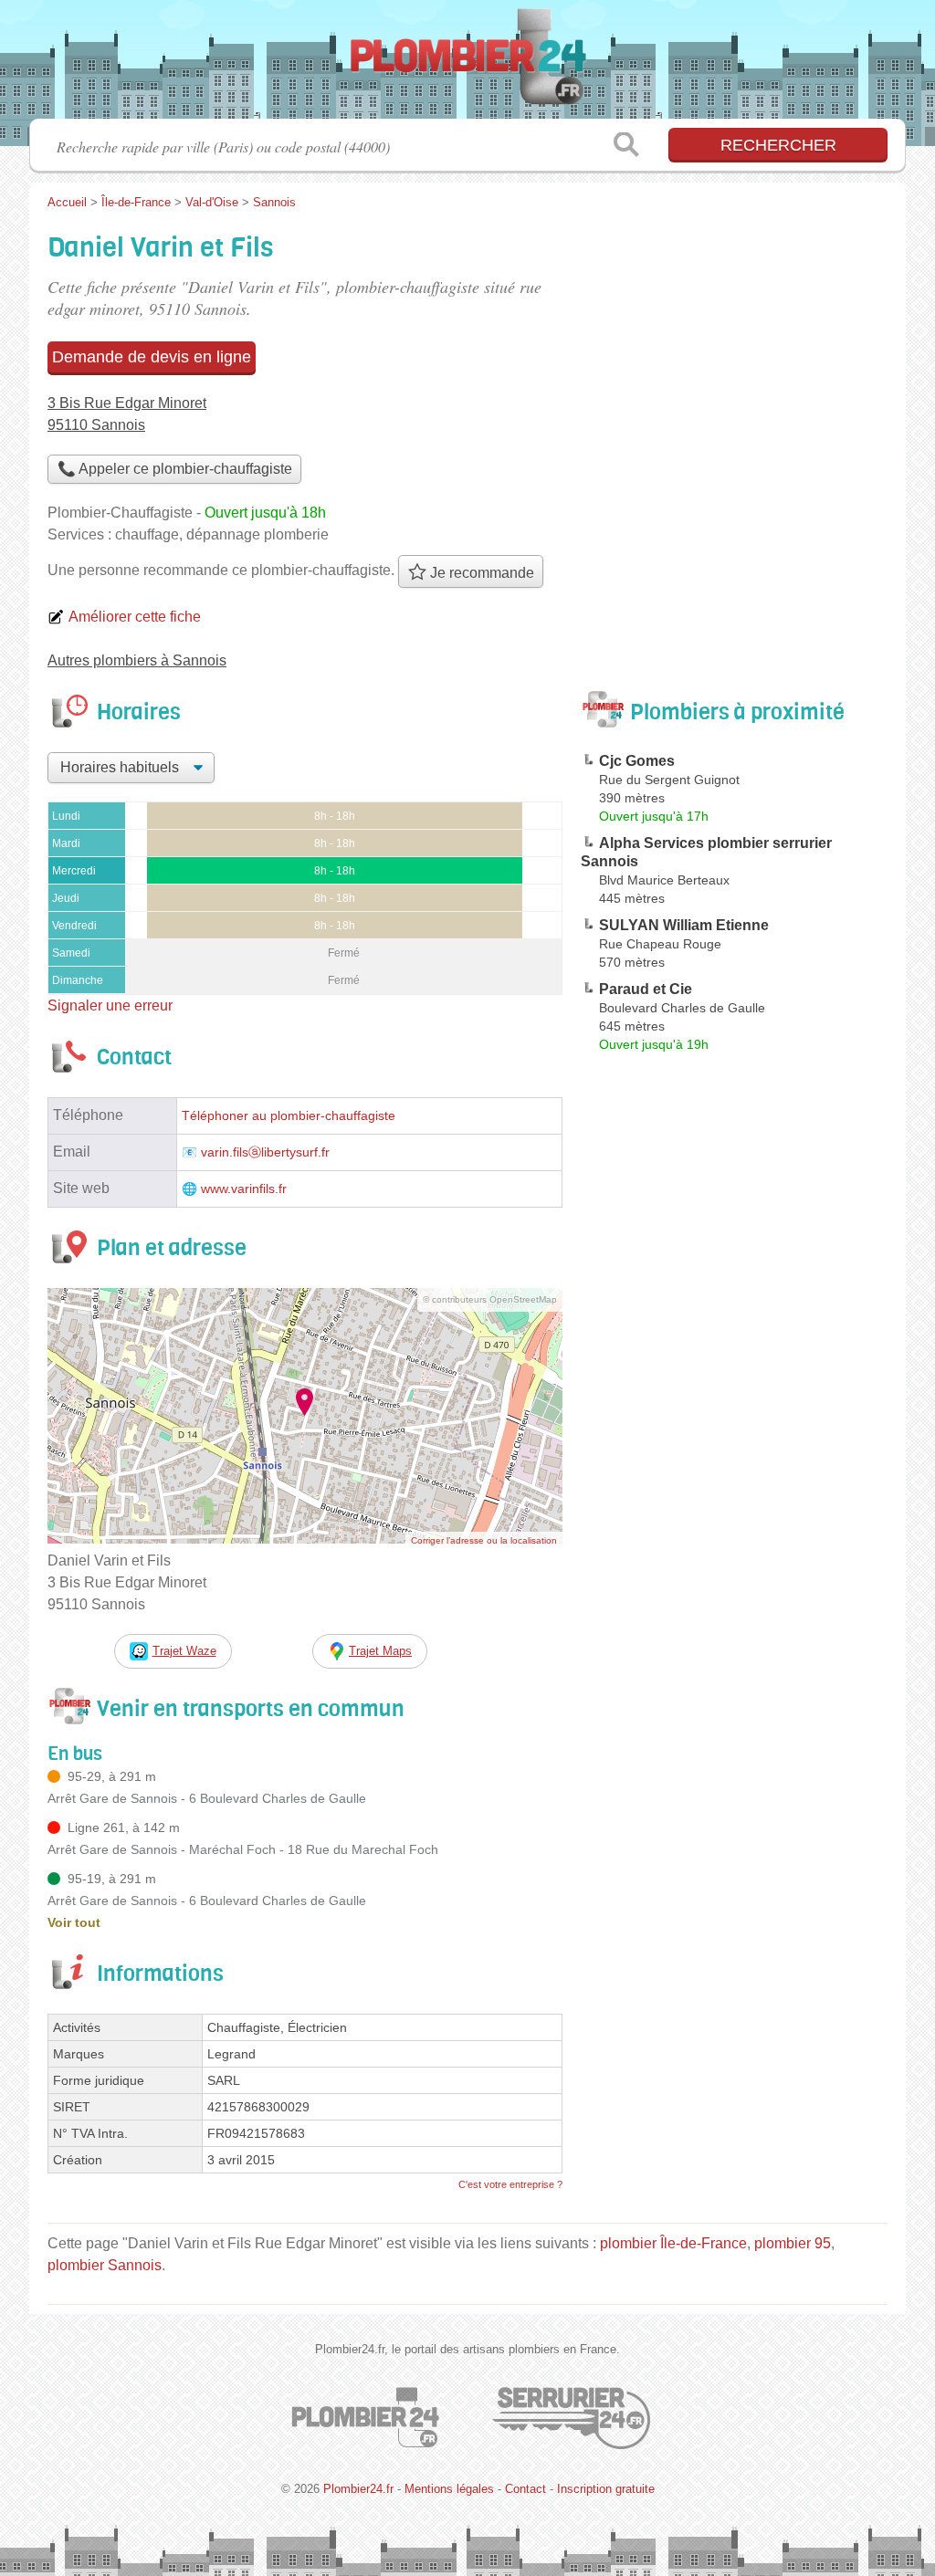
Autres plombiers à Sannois (137, 660)
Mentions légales (449, 2489)
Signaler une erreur (110, 1005)
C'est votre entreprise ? (510, 2184)
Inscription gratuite (606, 2489)
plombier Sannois (105, 2265)
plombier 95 (793, 2243)
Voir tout (74, 1922)
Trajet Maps (380, 1651)
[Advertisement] (734, 1484)
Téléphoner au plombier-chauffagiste (289, 1116)
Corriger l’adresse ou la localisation (484, 1540)
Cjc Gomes (637, 761)
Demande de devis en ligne (152, 357)
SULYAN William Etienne (684, 925)
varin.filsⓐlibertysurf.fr (265, 1152)
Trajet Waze (184, 1651)
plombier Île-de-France (673, 2243)
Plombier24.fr (467, 65)
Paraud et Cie (646, 989)
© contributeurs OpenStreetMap (490, 1299)
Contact (525, 2489)
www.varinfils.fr (244, 1189)
